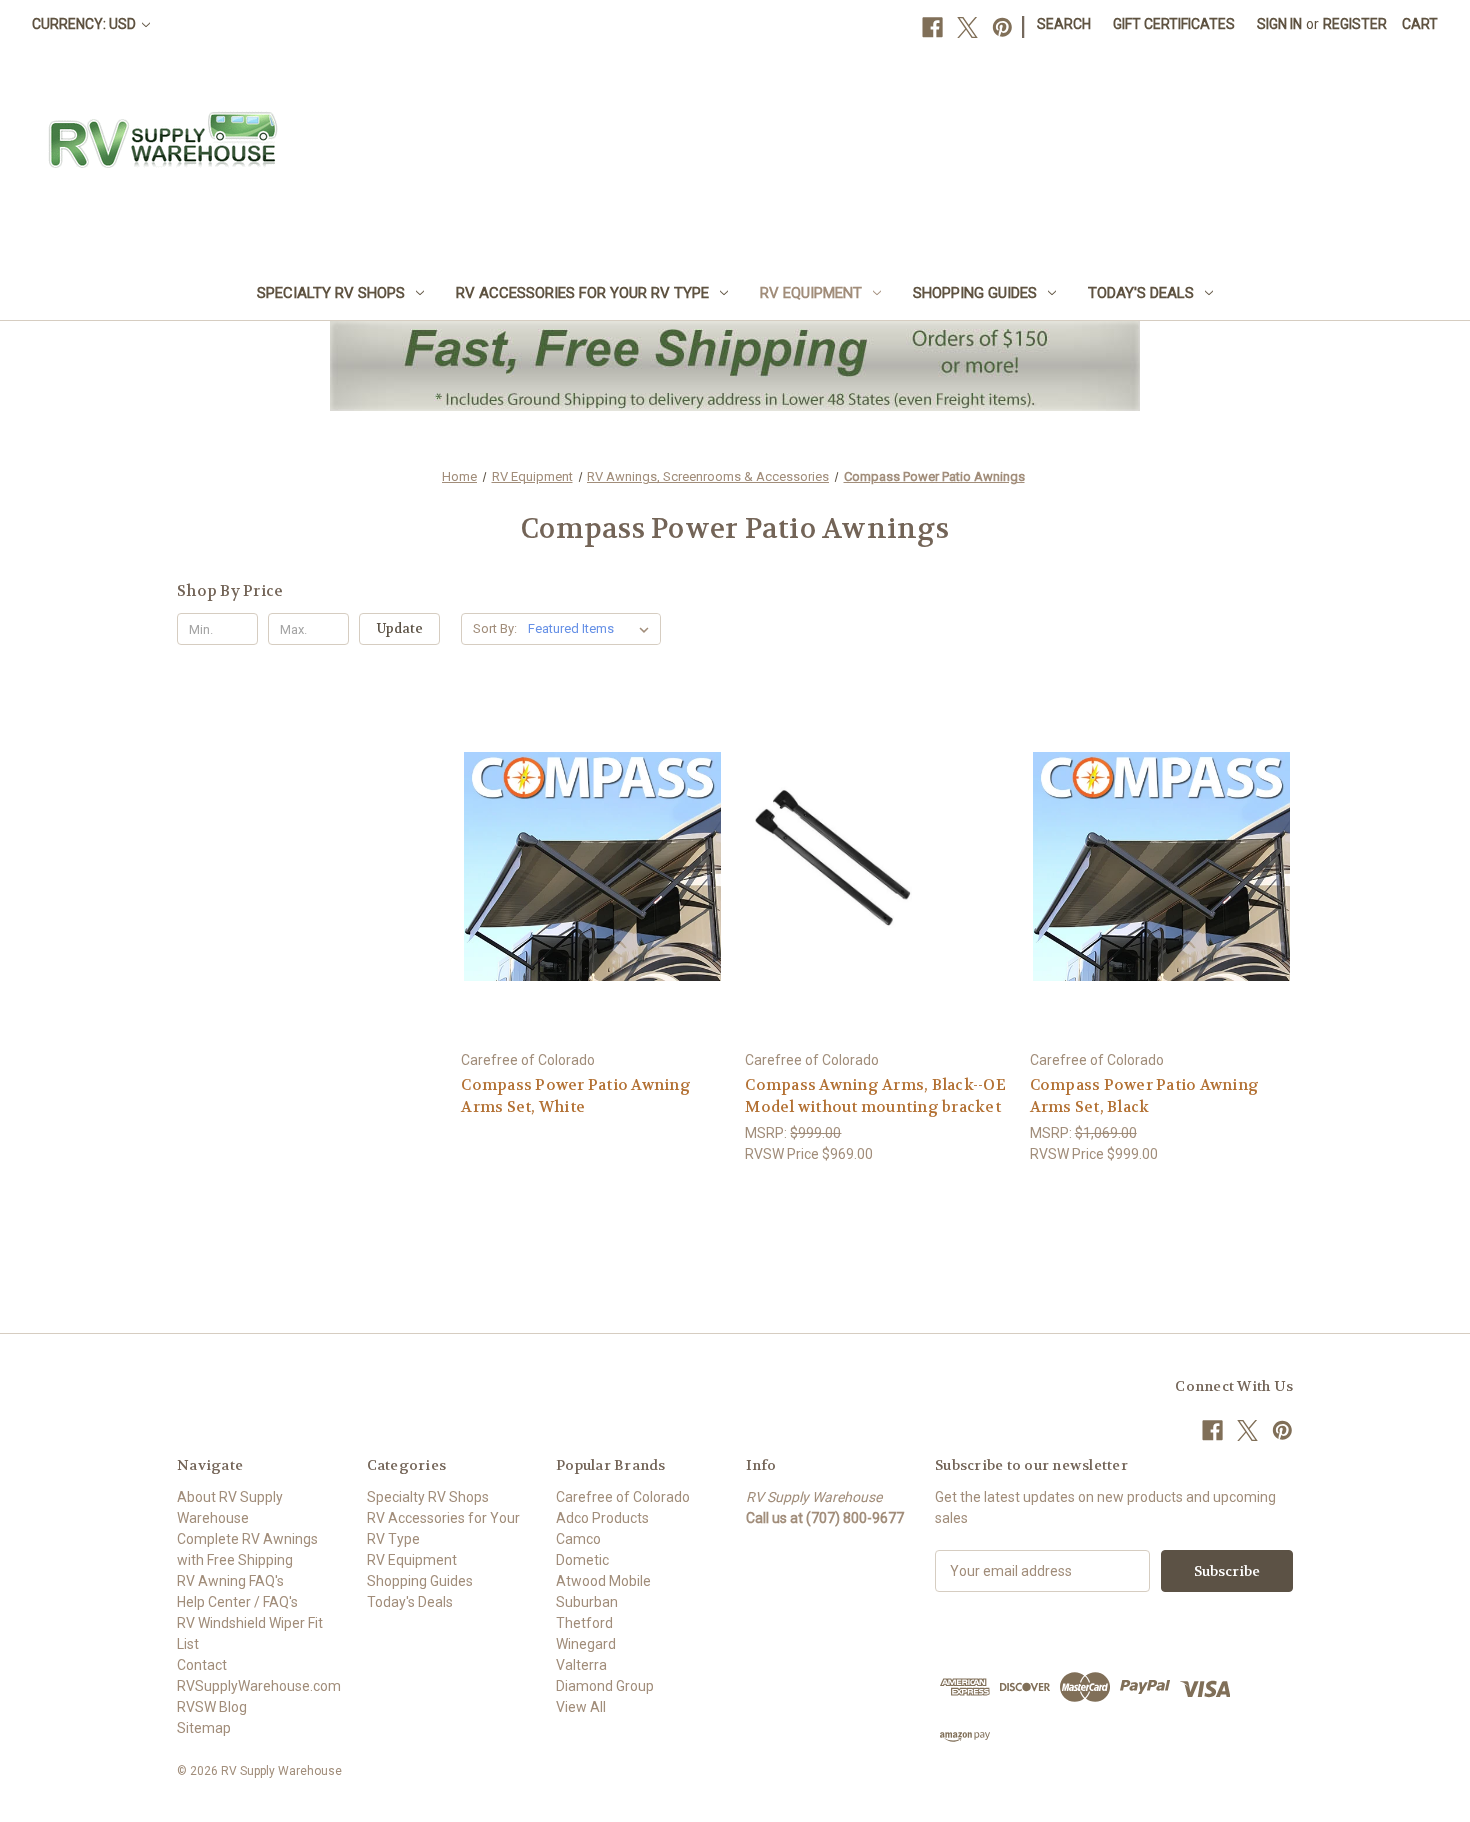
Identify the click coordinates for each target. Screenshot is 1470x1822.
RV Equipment (811, 293)
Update (400, 628)
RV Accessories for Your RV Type (582, 293)
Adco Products (602, 1518)
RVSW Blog (212, 1707)
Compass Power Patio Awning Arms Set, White (576, 1096)
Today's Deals (1141, 293)
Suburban (587, 1602)
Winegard (586, 1644)
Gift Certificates (1174, 24)
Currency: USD (85, 24)
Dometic (582, 1560)
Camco (578, 1539)
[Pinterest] (1002, 27)
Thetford (584, 1623)
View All (581, 1707)
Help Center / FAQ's (237, 1602)
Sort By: (495, 628)
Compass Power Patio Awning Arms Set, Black (1145, 1096)
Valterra (581, 1665)
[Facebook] (932, 27)
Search (1064, 24)
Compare (586, 866)
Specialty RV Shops (331, 293)
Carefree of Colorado (623, 1497)
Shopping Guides (975, 293)
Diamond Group (605, 1686)
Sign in (1279, 24)
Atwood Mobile (603, 1581)
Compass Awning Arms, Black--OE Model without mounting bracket (875, 1096)
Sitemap (204, 1728)
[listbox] (592, 629)
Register (1355, 24)
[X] (967, 27)
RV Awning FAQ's (230, 1581)
